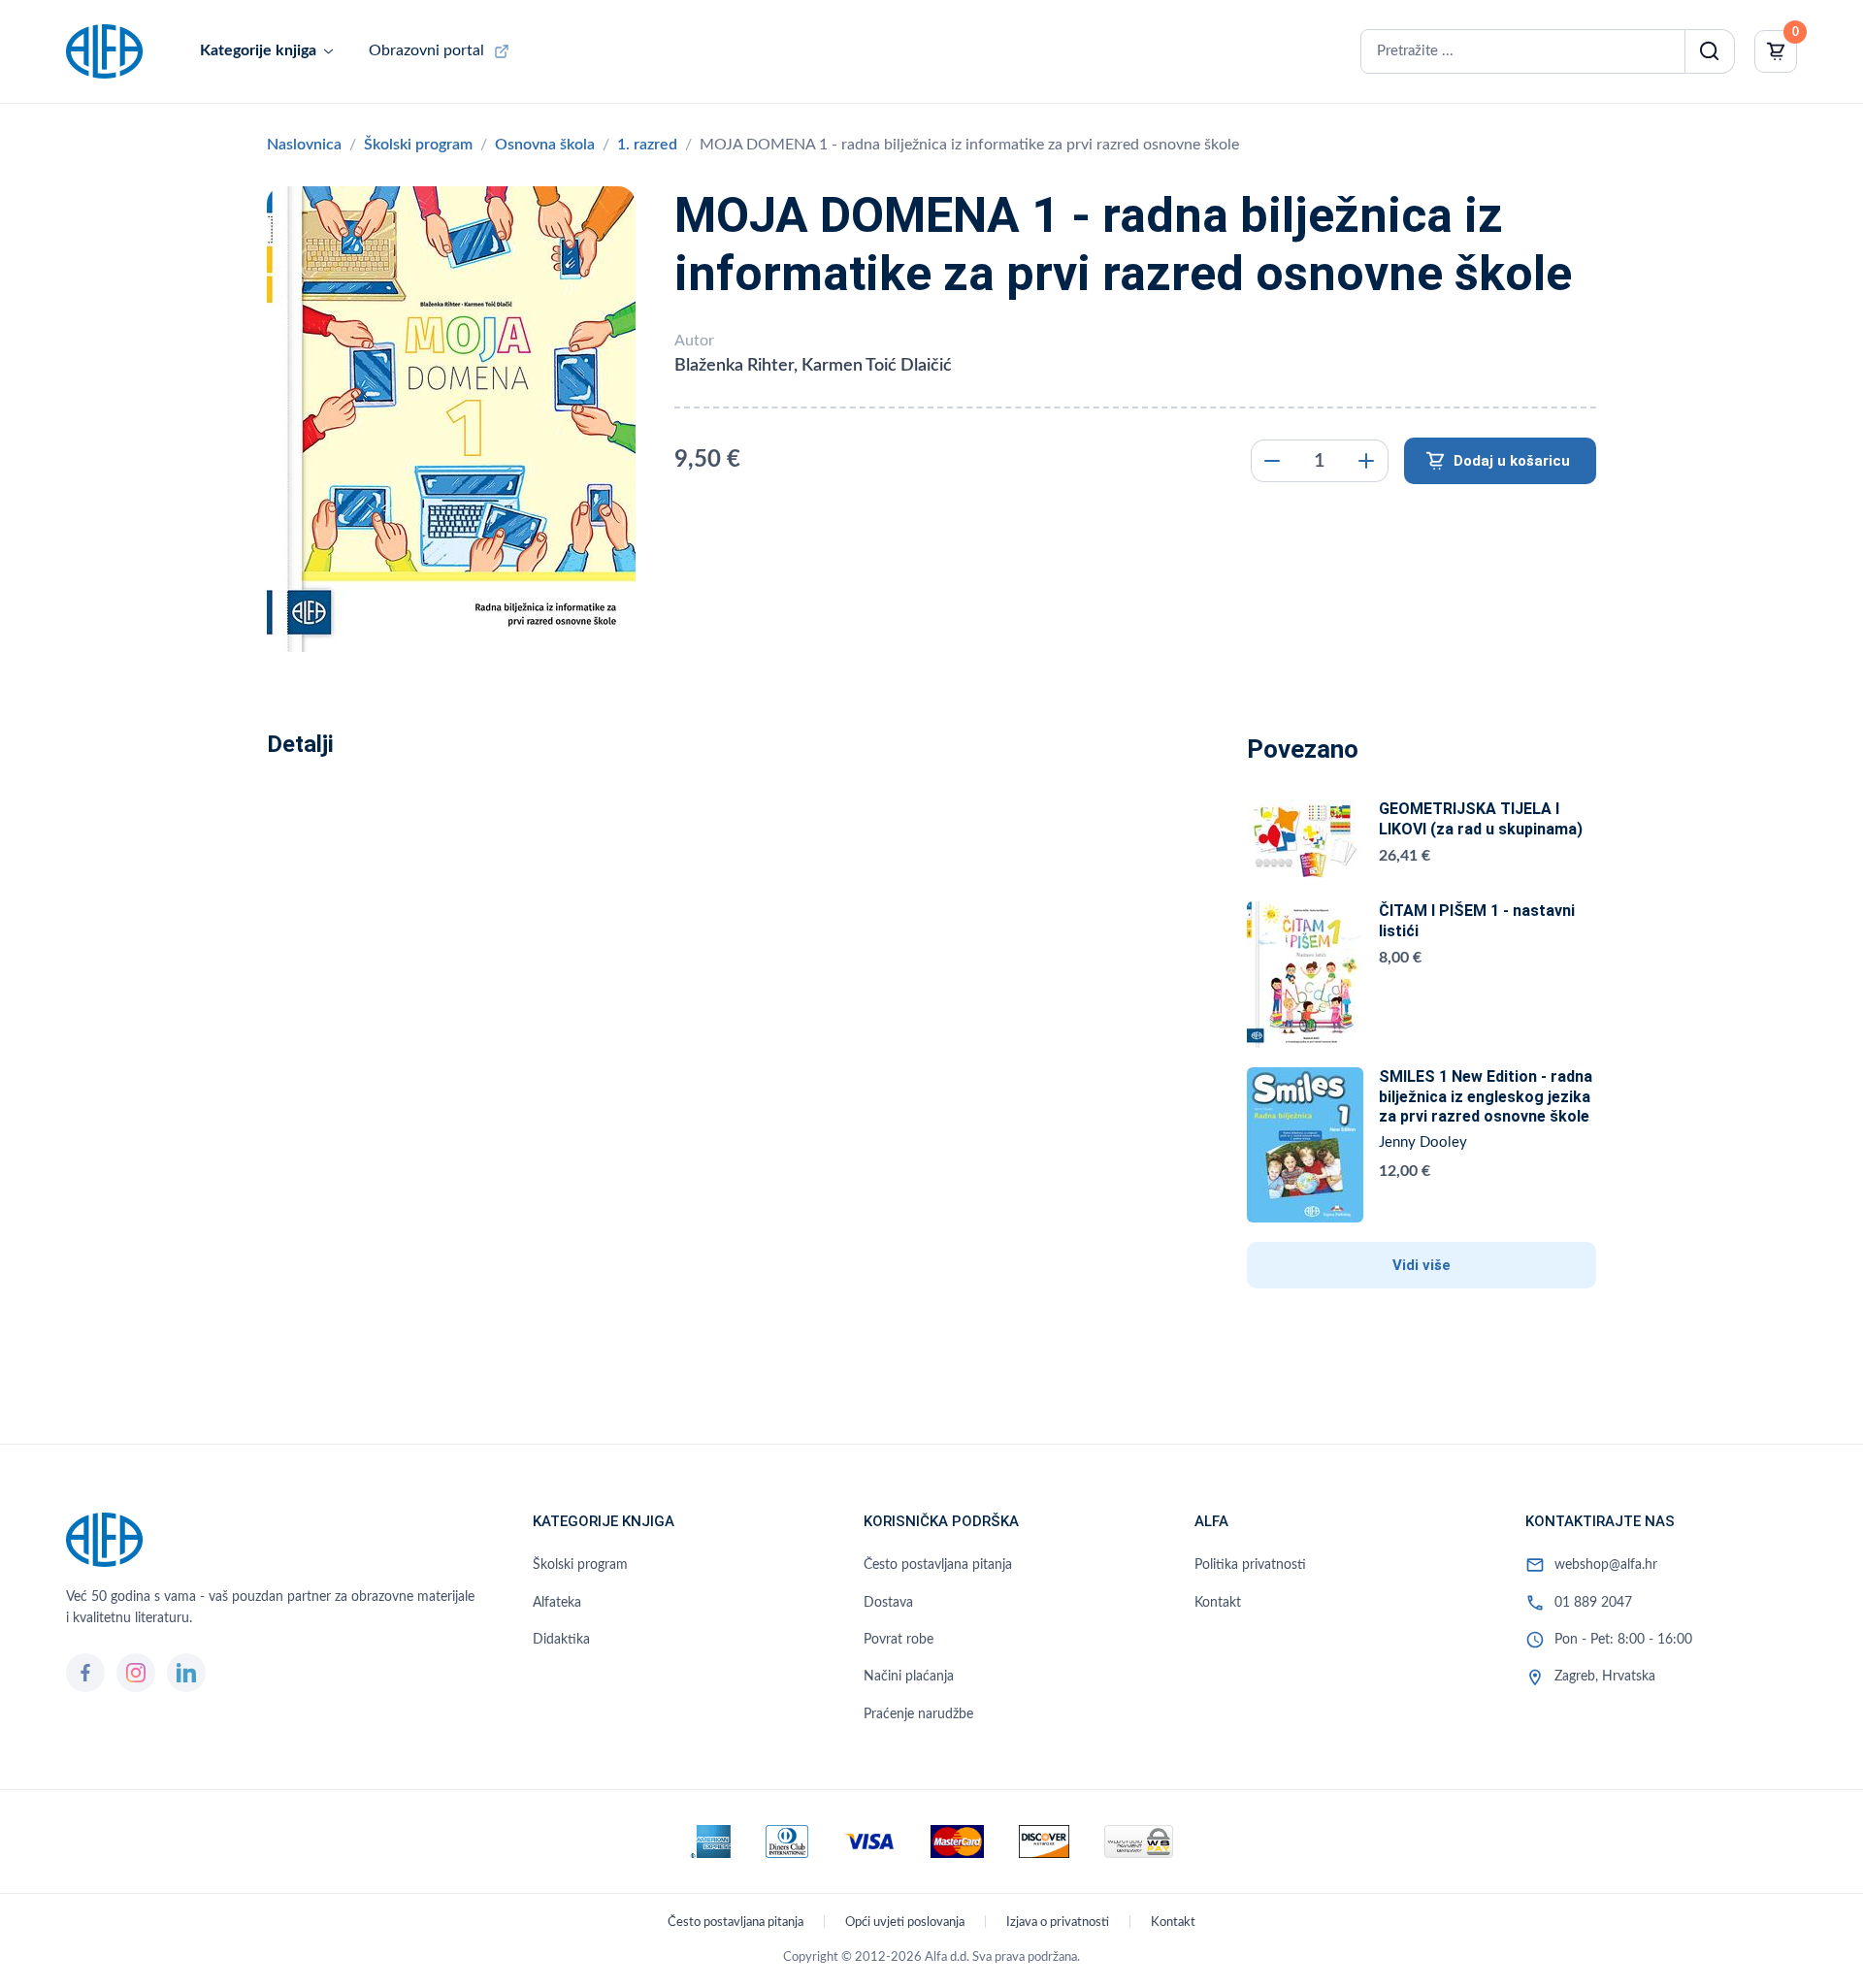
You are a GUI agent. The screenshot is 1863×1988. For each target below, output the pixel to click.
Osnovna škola (545, 145)
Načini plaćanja (909, 1677)
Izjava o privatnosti (1058, 1923)
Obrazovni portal (426, 50)
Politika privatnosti (1250, 1565)
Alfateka (557, 1603)
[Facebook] (85, 1673)
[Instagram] (136, 1673)
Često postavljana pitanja (938, 1565)
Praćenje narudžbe (918, 1714)
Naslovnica (304, 145)
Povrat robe (899, 1640)
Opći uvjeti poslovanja (905, 1923)
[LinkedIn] (186, 1673)
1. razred (647, 145)
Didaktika (561, 1640)
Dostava (888, 1603)
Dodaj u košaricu (1512, 461)
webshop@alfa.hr (1606, 1565)
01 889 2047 (1593, 1603)
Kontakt (1218, 1603)
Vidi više (1422, 1265)
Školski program (418, 145)
